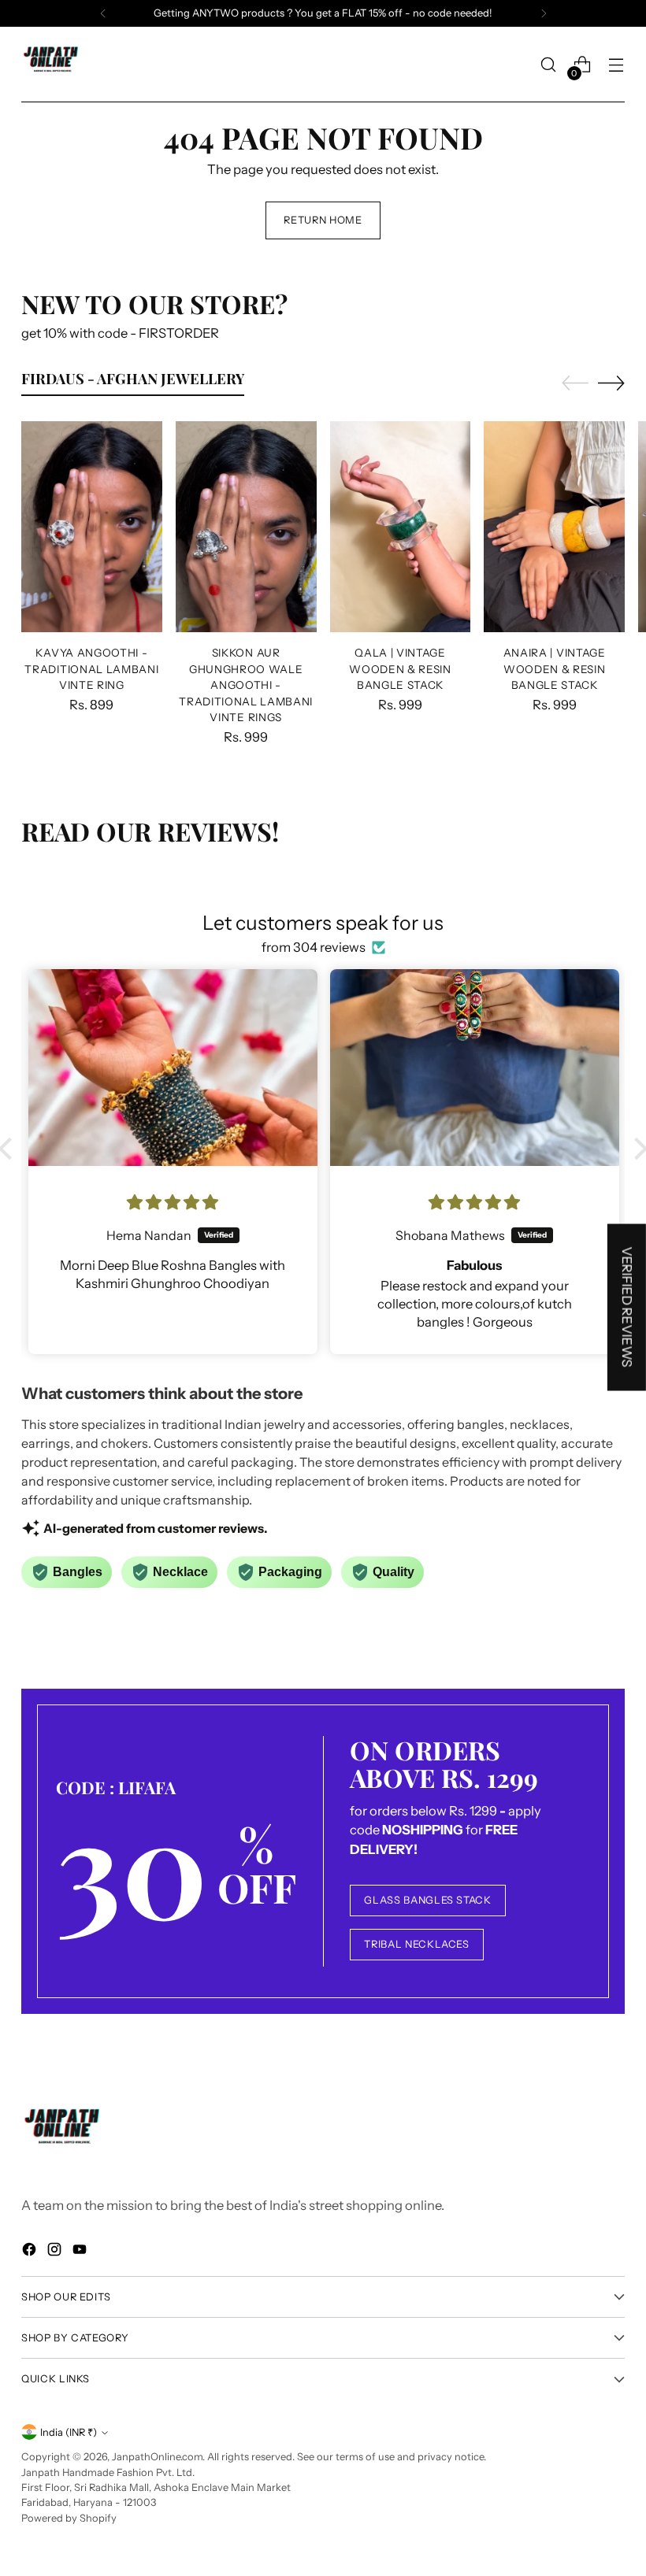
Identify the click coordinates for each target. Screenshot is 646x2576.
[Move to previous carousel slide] (575, 383)
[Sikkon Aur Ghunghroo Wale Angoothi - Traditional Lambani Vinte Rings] (246, 527)
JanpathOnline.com (157, 2457)
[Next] (544, 13)
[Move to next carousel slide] (611, 383)
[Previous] (103, 13)
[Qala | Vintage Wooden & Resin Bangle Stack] (401, 527)
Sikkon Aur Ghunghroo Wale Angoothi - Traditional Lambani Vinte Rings (246, 685)
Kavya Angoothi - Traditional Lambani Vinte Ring (91, 669)
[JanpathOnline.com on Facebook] (31, 2252)
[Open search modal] (549, 65)
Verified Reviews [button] (627, 1307)
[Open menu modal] (616, 65)
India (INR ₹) (69, 2432)
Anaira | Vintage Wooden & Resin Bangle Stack (555, 669)
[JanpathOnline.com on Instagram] (56, 2252)
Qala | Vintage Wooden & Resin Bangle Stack (400, 669)
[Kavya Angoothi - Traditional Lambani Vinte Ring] (92, 527)
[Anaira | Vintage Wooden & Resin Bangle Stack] (554, 527)
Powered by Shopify (69, 2518)
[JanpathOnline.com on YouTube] (81, 2252)
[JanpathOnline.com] (53, 65)
